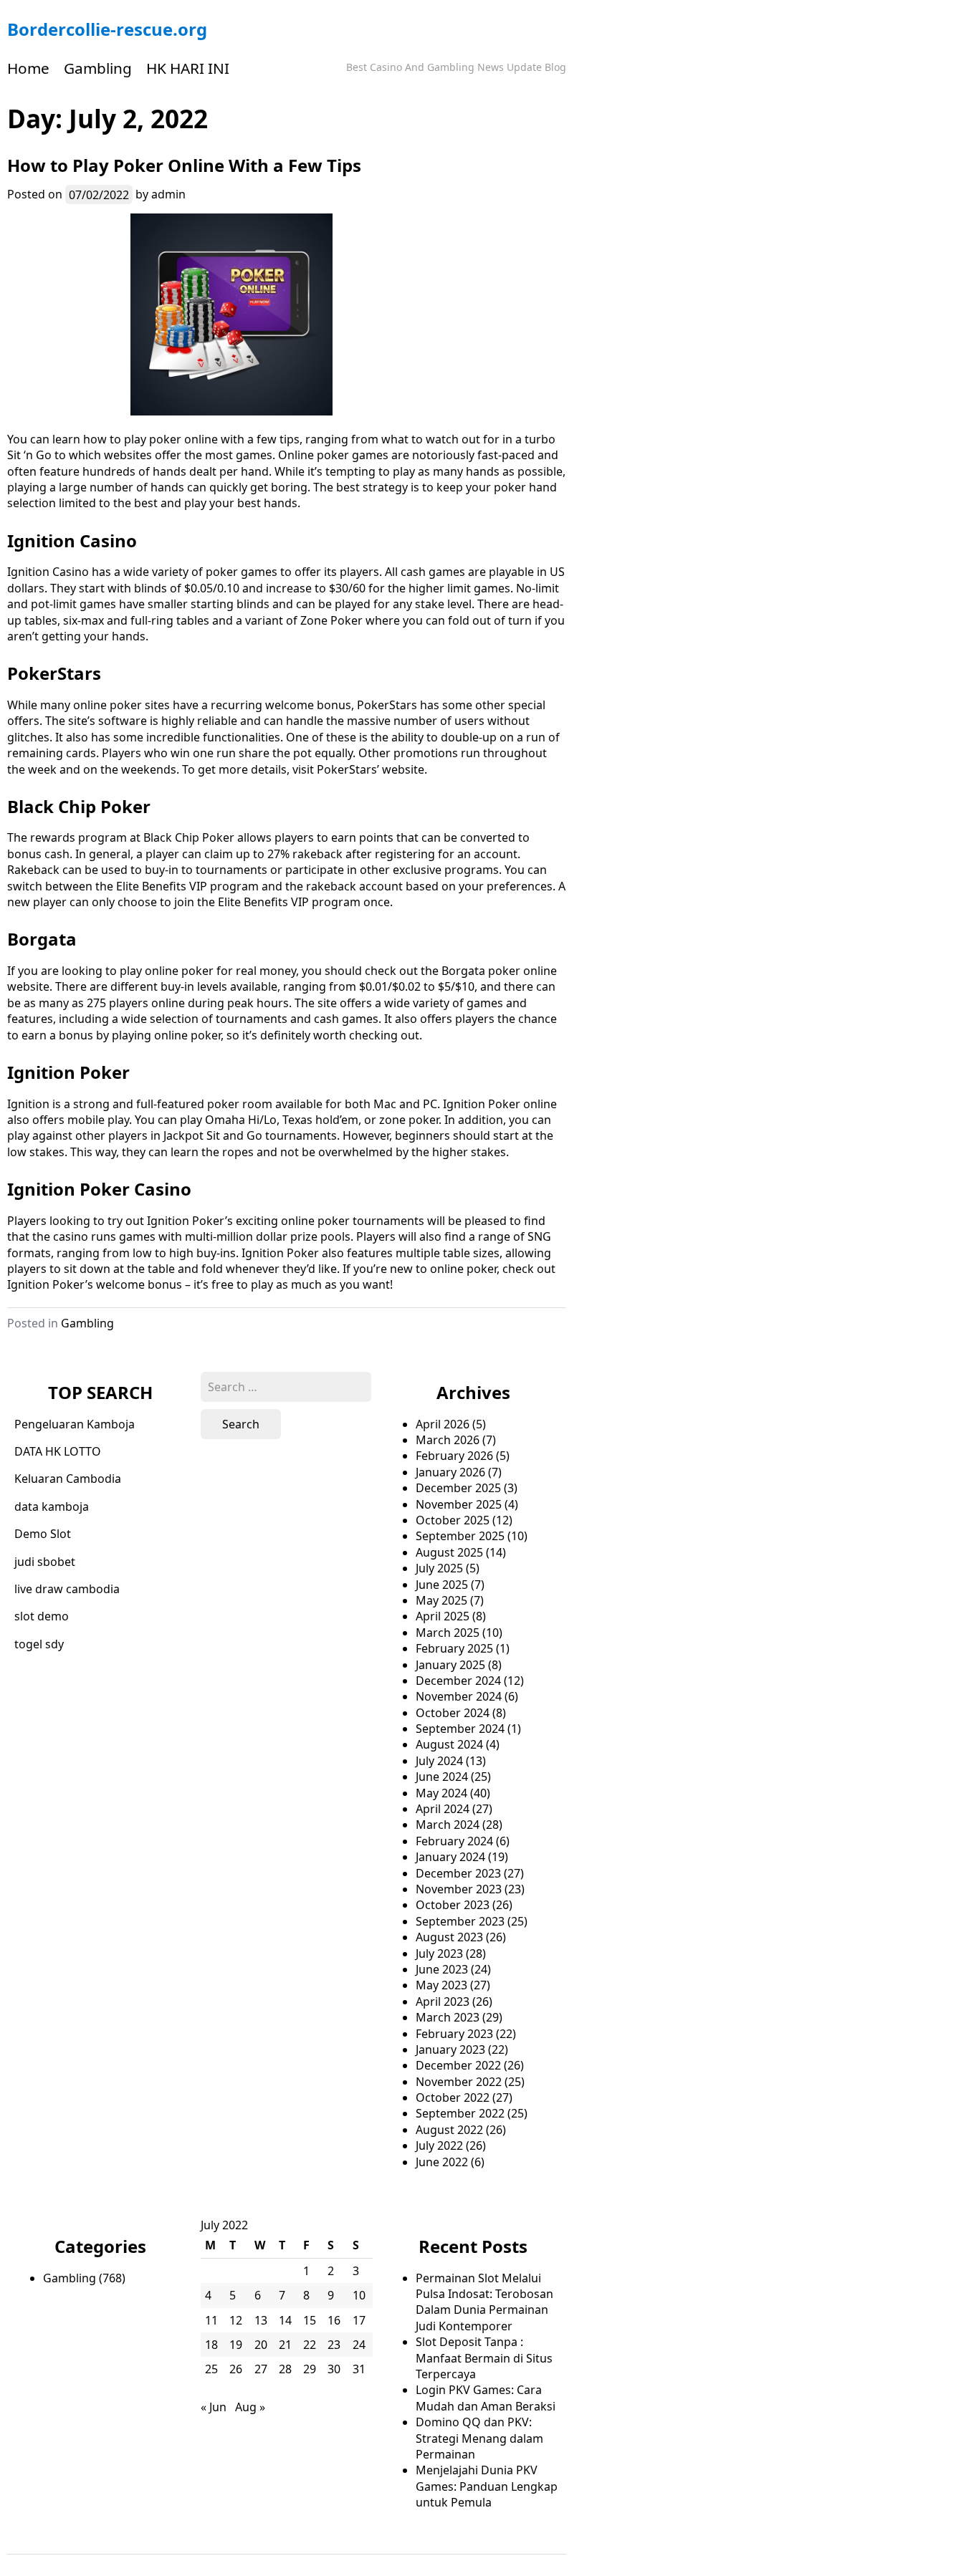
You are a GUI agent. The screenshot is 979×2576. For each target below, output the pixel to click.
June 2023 (442, 1969)
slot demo (42, 1616)
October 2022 (453, 2097)
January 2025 (450, 1665)
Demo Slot (43, 1534)
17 (359, 2320)
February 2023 (454, 2034)
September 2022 (460, 2113)
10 (359, 2295)
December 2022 (458, 2065)
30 (334, 2369)
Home (28, 68)
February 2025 (454, 1648)
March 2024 (448, 1825)
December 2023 (458, 1873)
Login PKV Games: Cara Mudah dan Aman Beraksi (486, 2398)
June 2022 (442, 2162)
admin (168, 194)
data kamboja (52, 1506)
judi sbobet (45, 1562)
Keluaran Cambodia (68, 1479)
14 (285, 2320)
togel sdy (39, 1644)
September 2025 (460, 1536)
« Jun (214, 2407)
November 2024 (459, 1696)
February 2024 (454, 1841)
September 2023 (460, 1921)
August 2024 (449, 1744)
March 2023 (448, 2017)
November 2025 (459, 1504)
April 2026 (443, 1424)
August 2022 (449, 2130)
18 (211, 2345)
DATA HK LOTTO (58, 1451)
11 (211, 2320)
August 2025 (449, 1552)
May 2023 (441, 1985)
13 (261, 2320)
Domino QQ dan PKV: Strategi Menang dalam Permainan (479, 2438)
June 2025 (442, 1585)
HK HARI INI (188, 68)
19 (236, 2345)
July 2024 (439, 1761)
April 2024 (443, 1809)
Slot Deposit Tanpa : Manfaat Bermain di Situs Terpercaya (484, 2358)
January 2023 (450, 2049)
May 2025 (441, 1600)
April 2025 (443, 1616)
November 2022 (459, 2082)
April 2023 (443, 2001)
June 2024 (442, 1777)
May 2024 (441, 1793)
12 (236, 2320)
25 (211, 2369)
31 (359, 2369)
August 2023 (449, 1937)
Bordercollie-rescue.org (107, 29)
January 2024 (450, 1857)
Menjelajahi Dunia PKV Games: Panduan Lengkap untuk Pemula (487, 2486)
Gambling (98, 68)
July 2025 (439, 1568)
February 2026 (454, 1456)
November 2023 (459, 1889)
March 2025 (448, 1633)
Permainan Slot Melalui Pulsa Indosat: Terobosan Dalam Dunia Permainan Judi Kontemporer (484, 2302)
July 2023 (439, 1953)
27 (261, 2369)
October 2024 (453, 1713)
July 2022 (439, 2145)
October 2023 (453, 1905)
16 (334, 2320)
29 (310, 2369)
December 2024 (458, 1681)
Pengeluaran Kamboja (75, 1424)
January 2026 (450, 1472)
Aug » (250, 2407)
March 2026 (448, 1440)
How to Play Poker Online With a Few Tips (184, 165)
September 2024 (460, 1729)
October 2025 (453, 1520)
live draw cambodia (67, 1589)
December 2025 (458, 1488)
